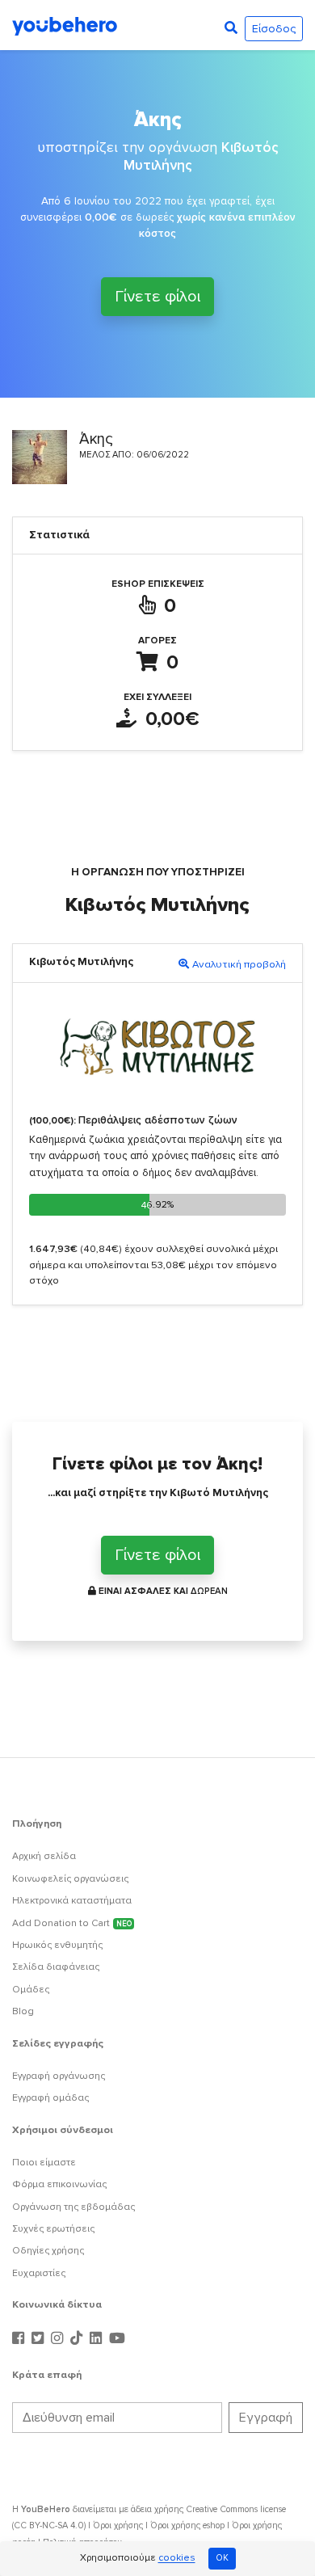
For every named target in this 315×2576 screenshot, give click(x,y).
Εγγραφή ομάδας (50, 2098)
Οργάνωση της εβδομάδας (73, 2207)
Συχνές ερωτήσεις (53, 2229)
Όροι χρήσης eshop (187, 2525)
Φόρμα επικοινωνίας (59, 2184)
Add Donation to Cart (72, 1923)
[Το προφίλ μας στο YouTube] (117, 2339)
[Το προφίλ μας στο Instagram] (59, 2339)
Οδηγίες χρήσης (48, 2251)
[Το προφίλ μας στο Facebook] (20, 2339)
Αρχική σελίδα (44, 1856)
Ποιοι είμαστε (44, 2163)
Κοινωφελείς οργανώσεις (70, 1879)
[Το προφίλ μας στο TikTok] (78, 2339)
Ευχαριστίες (39, 2273)
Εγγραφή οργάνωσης (59, 2076)
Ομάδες (31, 1990)
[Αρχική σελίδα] (65, 25)
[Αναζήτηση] (231, 28)
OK (222, 2558)
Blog (23, 2011)
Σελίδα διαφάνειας (56, 1967)
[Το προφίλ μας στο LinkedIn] (98, 2339)
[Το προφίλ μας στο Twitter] (40, 2339)
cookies (177, 2559)
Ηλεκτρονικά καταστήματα (72, 1901)
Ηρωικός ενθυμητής (57, 1945)
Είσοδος (274, 29)
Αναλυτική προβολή (239, 964)
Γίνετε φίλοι (157, 294)
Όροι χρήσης (118, 2525)
